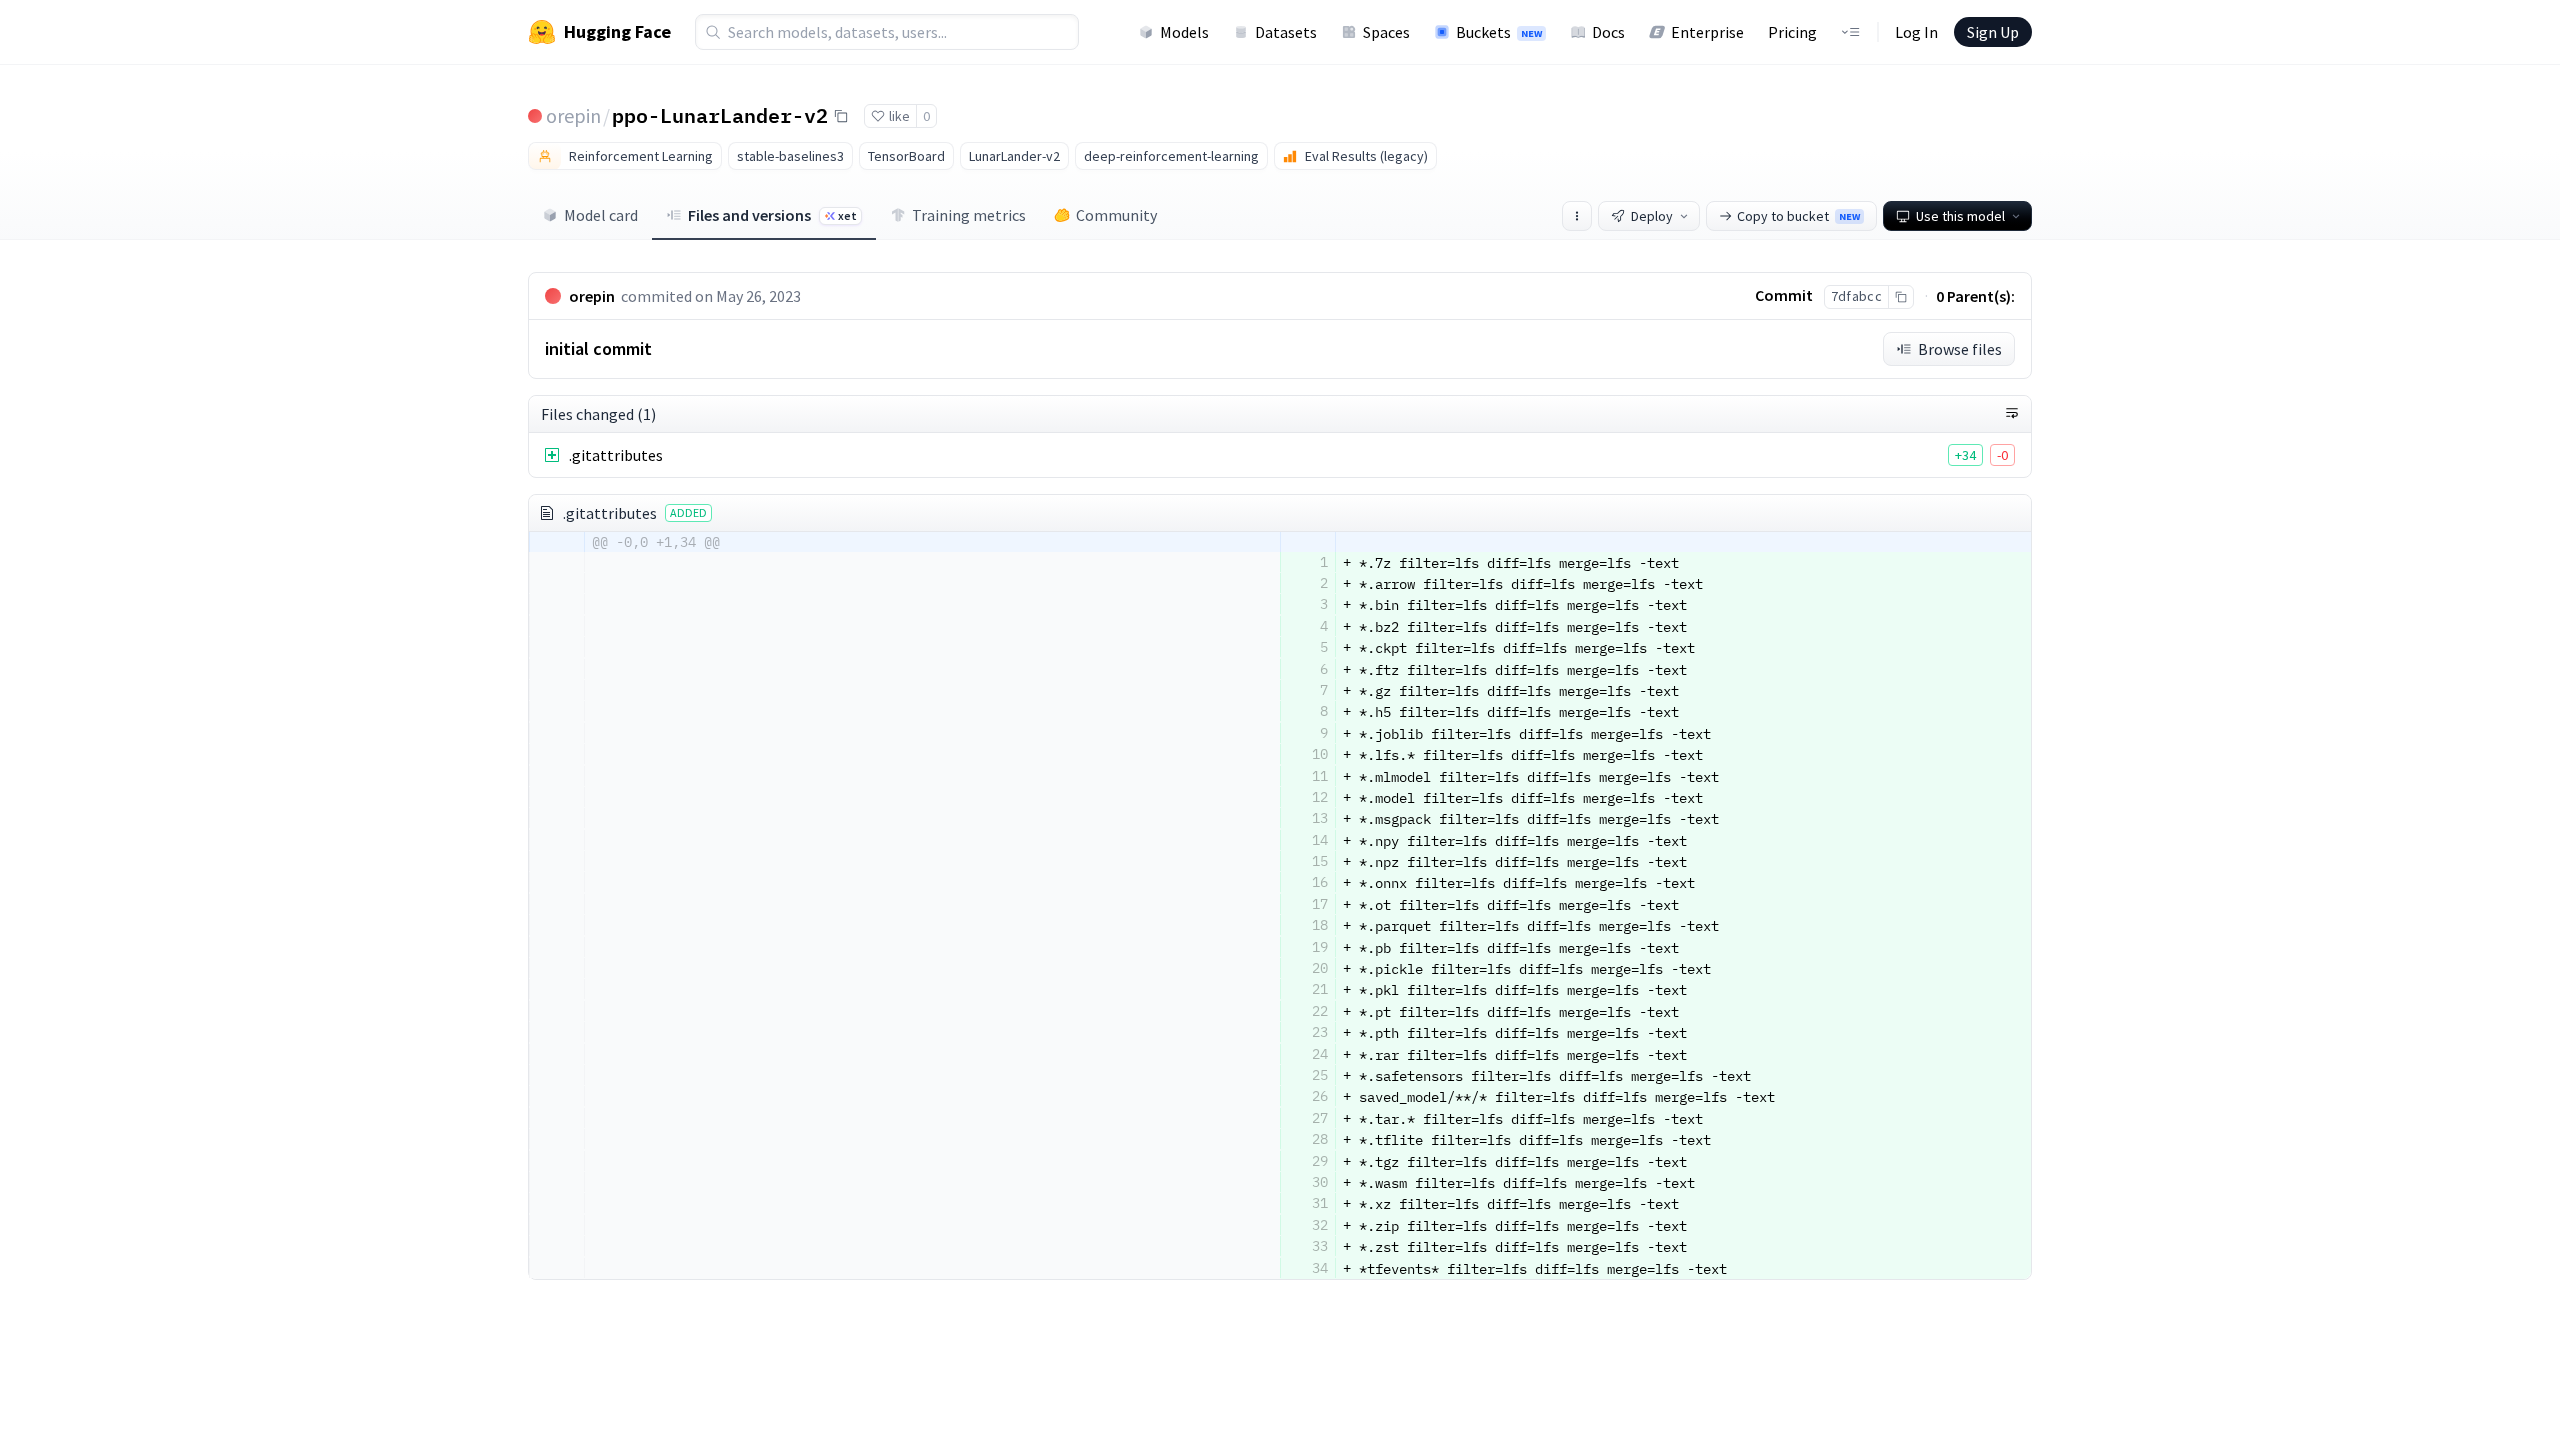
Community (1116, 215)
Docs (1608, 32)
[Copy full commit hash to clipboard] (1900, 297)
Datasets (1286, 32)
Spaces (1386, 32)
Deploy (1652, 216)
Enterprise (1707, 32)
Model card (601, 215)
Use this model (1960, 216)
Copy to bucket (1798, 216)
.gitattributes (616, 455)
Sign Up (1993, 32)
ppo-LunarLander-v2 (720, 115)
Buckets (1499, 32)
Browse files (1960, 349)
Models (1184, 32)
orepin (573, 115)
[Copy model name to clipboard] (841, 116)
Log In (1916, 32)
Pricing (1792, 32)
